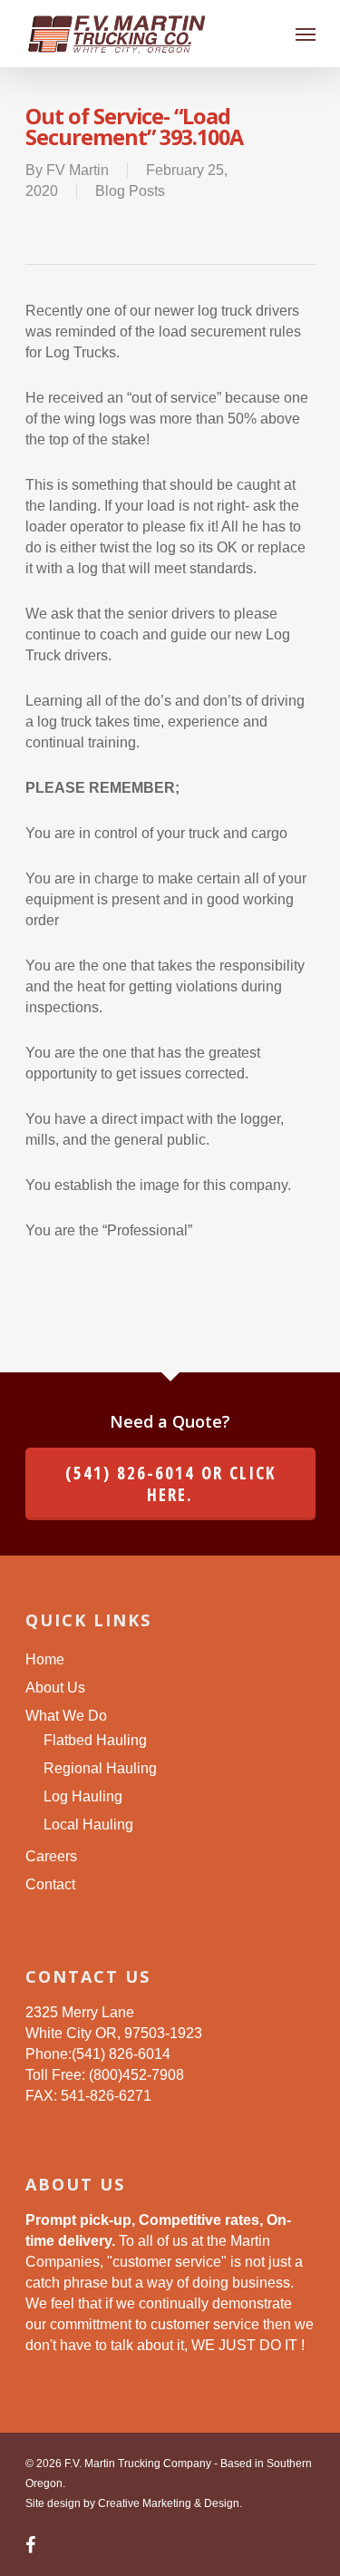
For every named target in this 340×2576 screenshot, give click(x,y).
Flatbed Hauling (95, 1740)
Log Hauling (83, 1796)
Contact (50, 1884)
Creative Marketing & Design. (170, 2503)
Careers (51, 1856)
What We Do (66, 1716)
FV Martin (78, 170)
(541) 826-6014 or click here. (170, 1484)
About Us (55, 1688)
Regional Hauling (100, 1768)
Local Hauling (88, 1825)
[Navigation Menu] (306, 34)
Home (45, 1659)
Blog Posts (130, 191)
